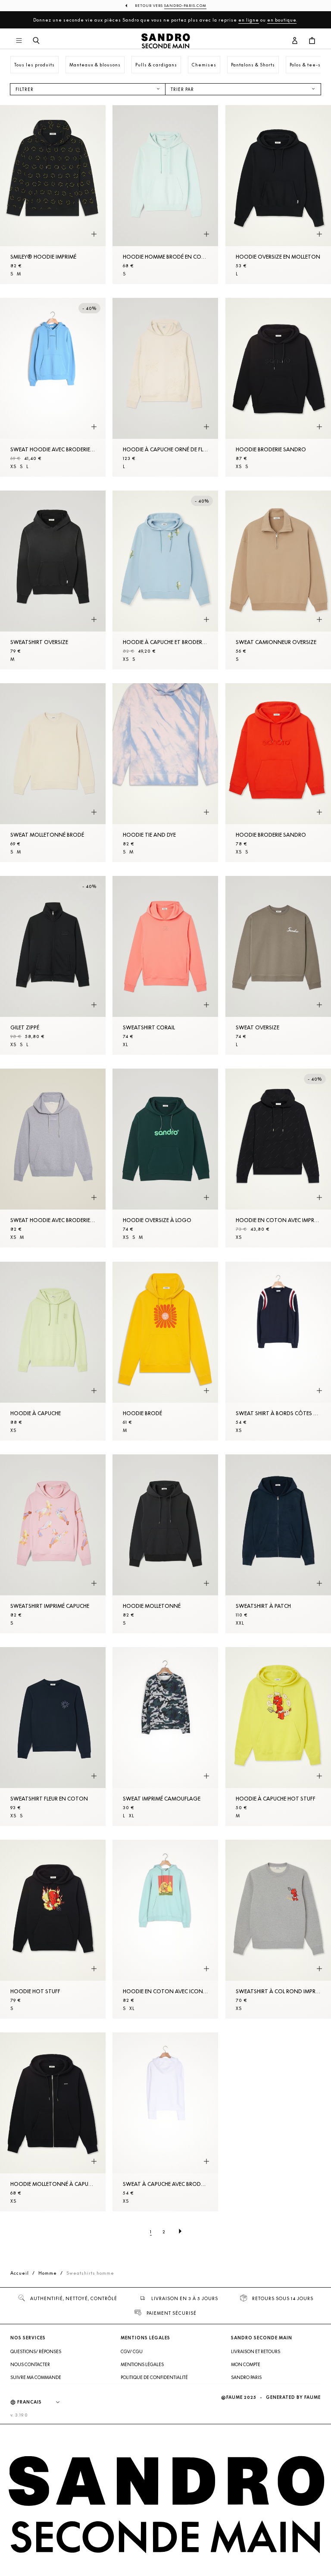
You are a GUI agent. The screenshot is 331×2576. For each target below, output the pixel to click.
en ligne (249, 20)
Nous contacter (30, 2364)
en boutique (282, 20)
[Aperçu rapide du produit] (94, 234)
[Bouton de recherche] (36, 41)
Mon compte (246, 2364)
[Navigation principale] (19, 41)
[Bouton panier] (312, 41)
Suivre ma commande (36, 2377)
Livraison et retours (256, 2351)
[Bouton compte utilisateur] (295, 41)
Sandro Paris (246, 2377)
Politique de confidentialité (154, 2377)
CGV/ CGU (132, 2351)
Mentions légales (142, 2364)
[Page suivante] (180, 2232)
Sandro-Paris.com (185, 6)
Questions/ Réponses (36, 2351)
